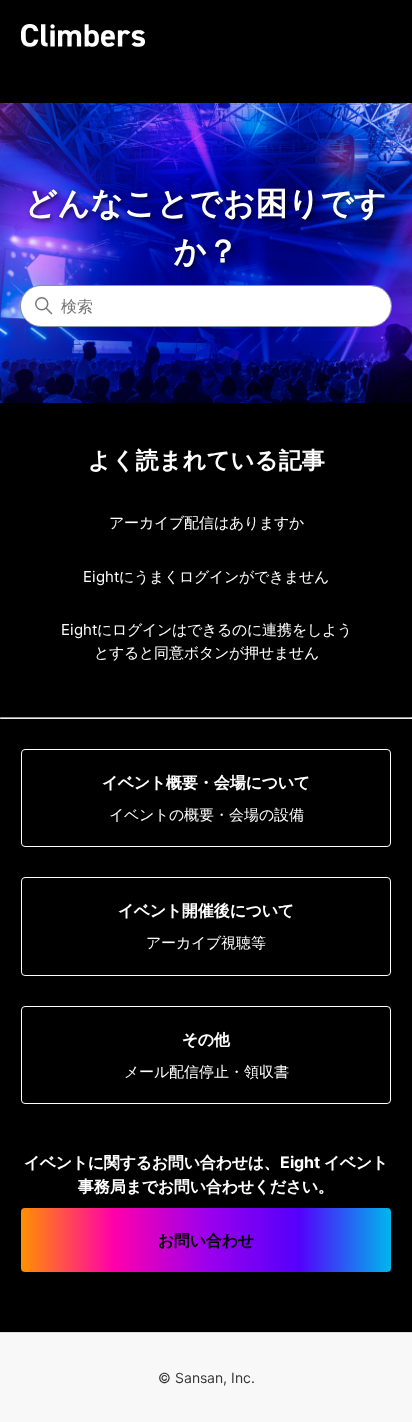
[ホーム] (83, 35)
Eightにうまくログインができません (206, 576)
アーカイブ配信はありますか (206, 522)
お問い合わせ (206, 1240)
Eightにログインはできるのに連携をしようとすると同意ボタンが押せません (206, 641)
